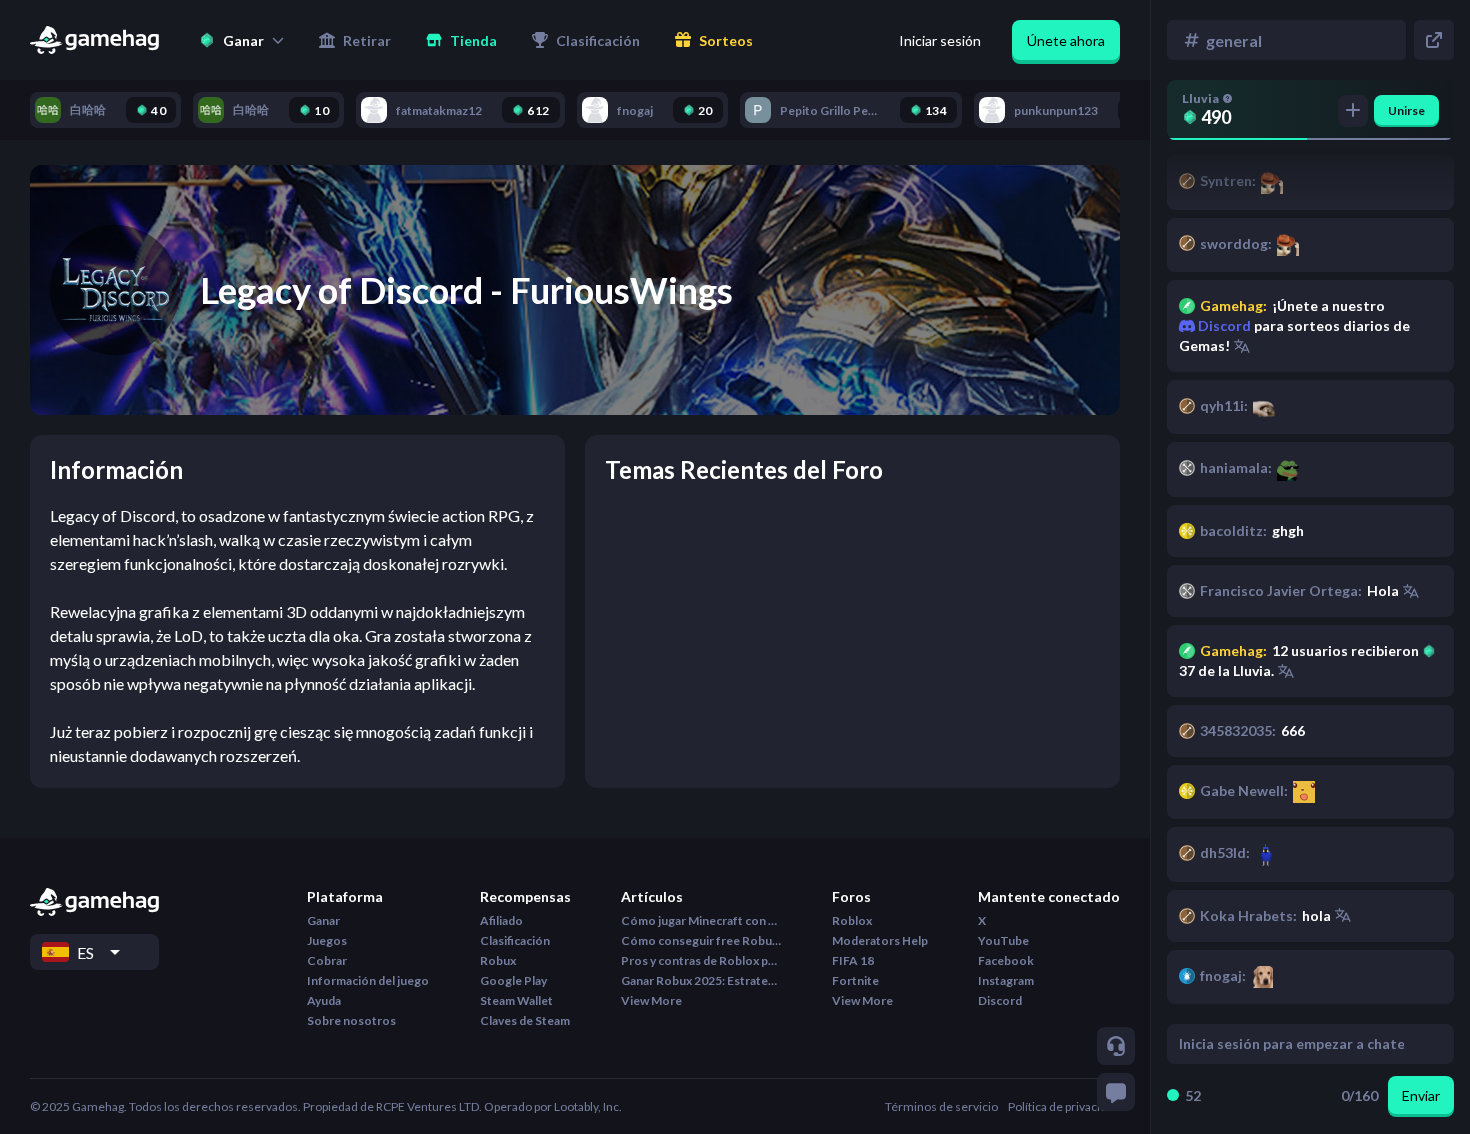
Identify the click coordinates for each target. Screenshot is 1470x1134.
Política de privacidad (1064, 1106)
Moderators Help (880, 940)
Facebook (1006, 960)
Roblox (852, 920)
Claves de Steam (525, 1020)
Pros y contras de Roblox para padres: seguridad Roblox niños (701, 960)
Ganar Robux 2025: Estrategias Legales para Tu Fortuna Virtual (701, 980)
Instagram (1006, 980)
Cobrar (327, 960)
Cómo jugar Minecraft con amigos (701, 920)
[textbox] (1291, 1044)
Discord (1223, 325)
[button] (241, 40)
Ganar (323, 920)
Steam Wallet (516, 1000)
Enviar (1421, 1095)
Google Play (513, 980)
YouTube (1003, 940)
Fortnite (855, 980)
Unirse (1406, 110)
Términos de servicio (941, 1106)
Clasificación (515, 940)
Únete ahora (1066, 40)
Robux (498, 960)
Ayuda (324, 1000)
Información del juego (368, 980)
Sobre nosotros (351, 1020)
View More (651, 1000)
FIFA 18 (853, 960)
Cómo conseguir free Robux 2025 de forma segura (701, 940)
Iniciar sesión (940, 40)
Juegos (327, 940)
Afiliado (501, 920)
